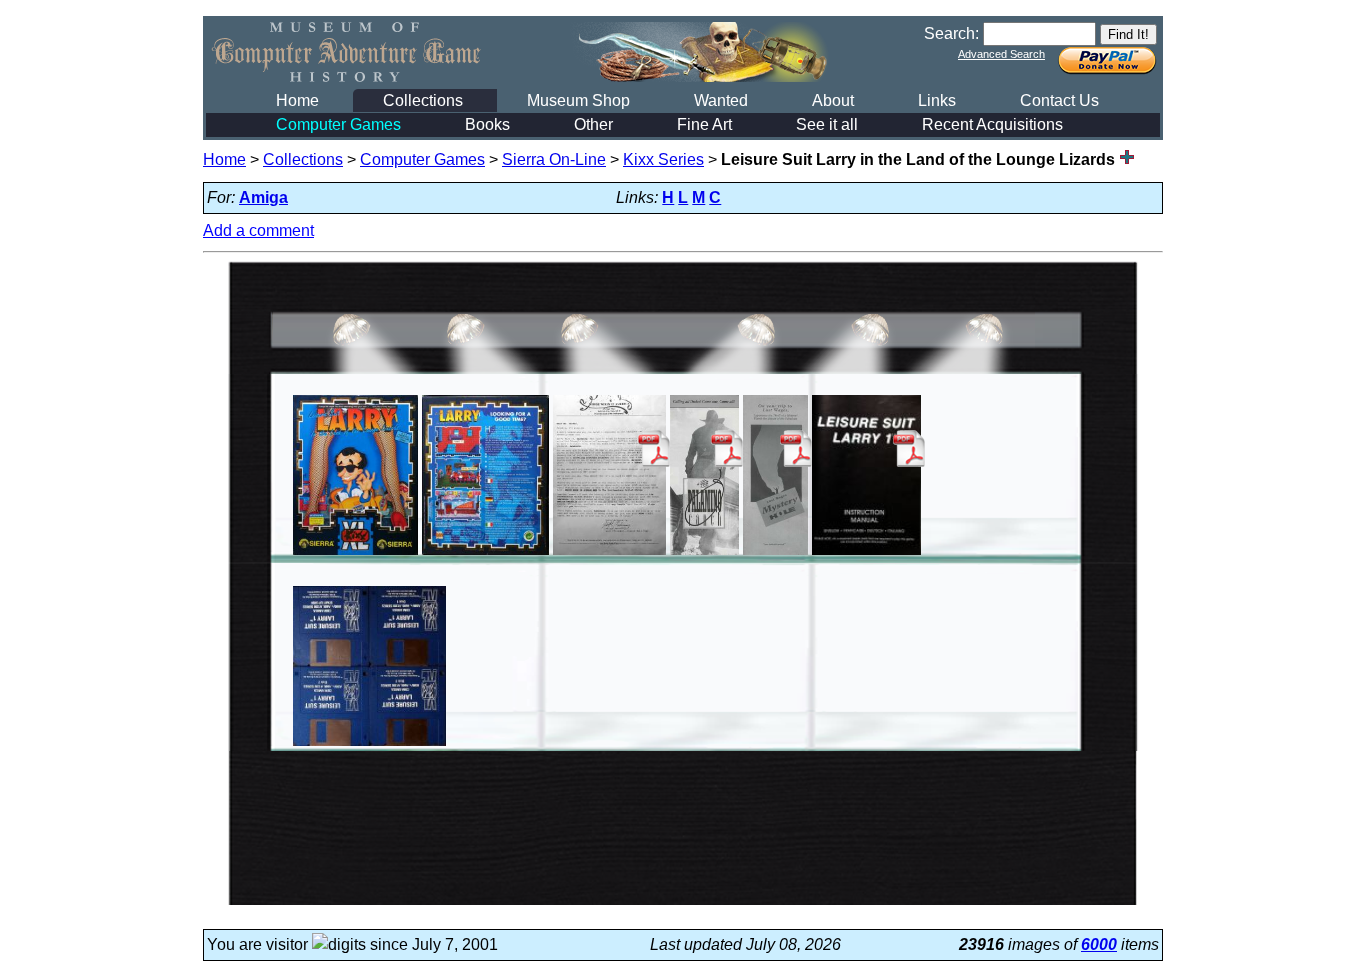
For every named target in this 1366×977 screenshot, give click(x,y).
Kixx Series (663, 159)
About (833, 100)
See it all (827, 124)
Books (487, 124)
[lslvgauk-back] (485, 554)
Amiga (263, 197)
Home (297, 100)
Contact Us (1059, 100)
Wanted (721, 100)
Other (593, 124)
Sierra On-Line (554, 159)
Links (937, 100)
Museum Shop (578, 100)
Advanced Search (1001, 54)
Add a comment (258, 230)
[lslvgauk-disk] (369, 745)
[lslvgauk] (355, 554)
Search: (951, 33)
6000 (1099, 944)
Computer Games (338, 124)
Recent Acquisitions (992, 124)
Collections (423, 100)
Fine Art (704, 124)
